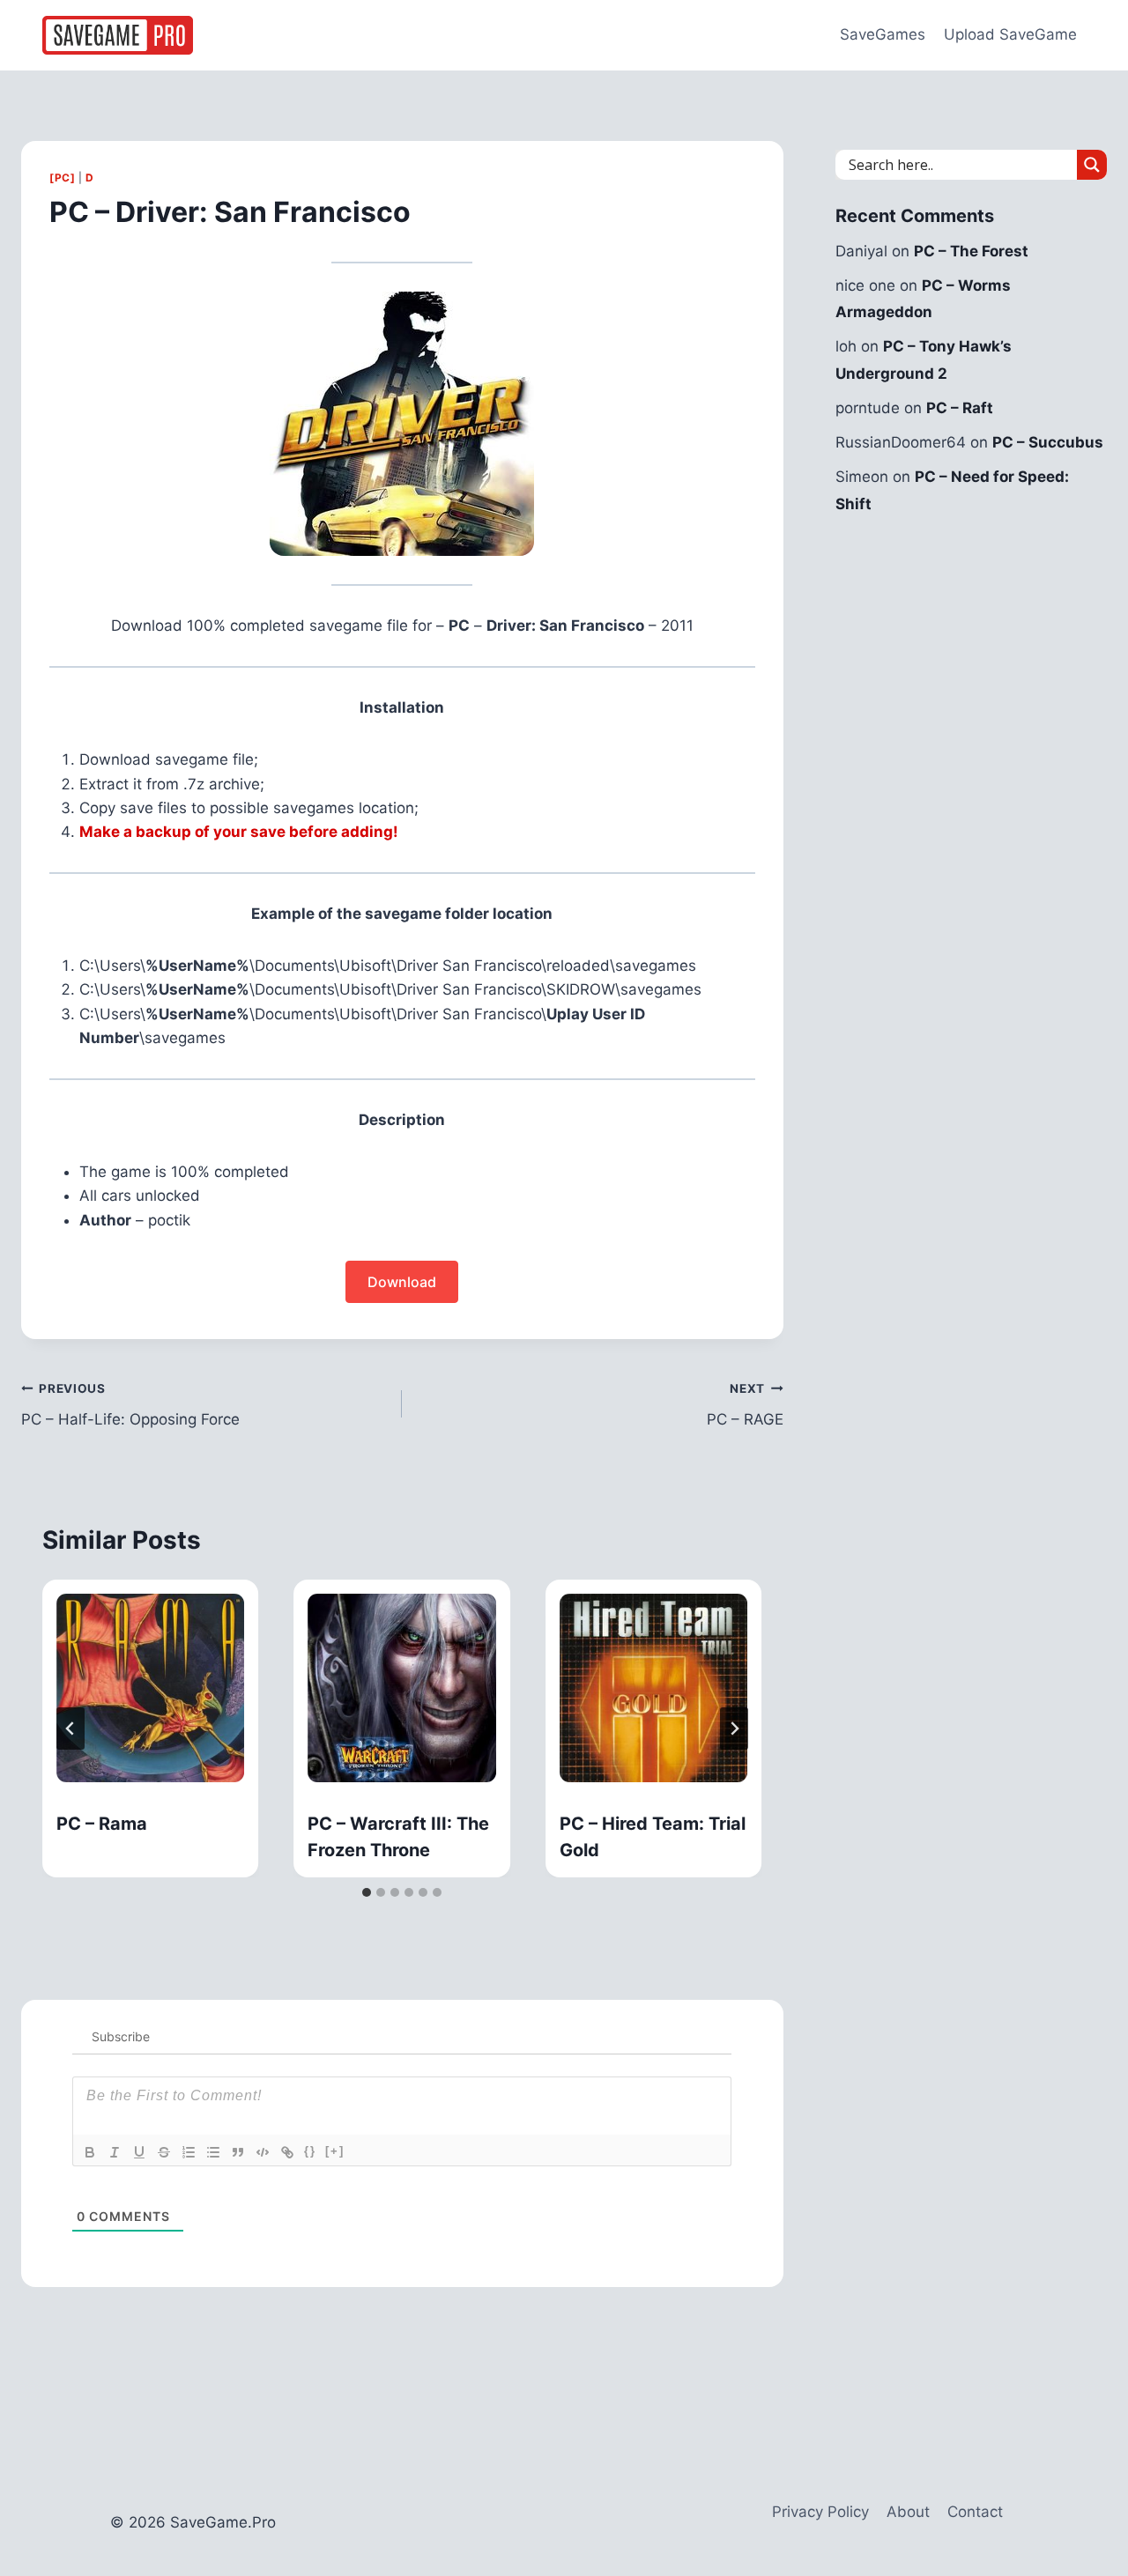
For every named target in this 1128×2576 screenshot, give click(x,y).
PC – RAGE (745, 1405)
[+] (335, 2151)
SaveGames (883, 34)
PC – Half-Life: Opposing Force (130, 1405)
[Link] (287, 2152)
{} (310, 2151)
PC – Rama (102, 1824)
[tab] (367, 1892)
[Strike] (164, 2152)
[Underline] (139, 2152)
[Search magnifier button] (1092, 165)
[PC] (62, 178)
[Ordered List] (189, 2152)
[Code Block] (263, 2152)
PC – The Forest (971, 251)
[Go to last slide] (70, 1728)
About (908, 2512)
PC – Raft (960, 408)
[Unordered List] (213, 2152)
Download (402, 1282)
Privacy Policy (820, 2512)
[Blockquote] (238, 2152)
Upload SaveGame (1010, 34)
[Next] (734, 1728)
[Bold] (90, 2152)
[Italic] (115, 2152)
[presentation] (150, 1688)
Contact (975, 2512)
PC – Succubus (1048, 442)
